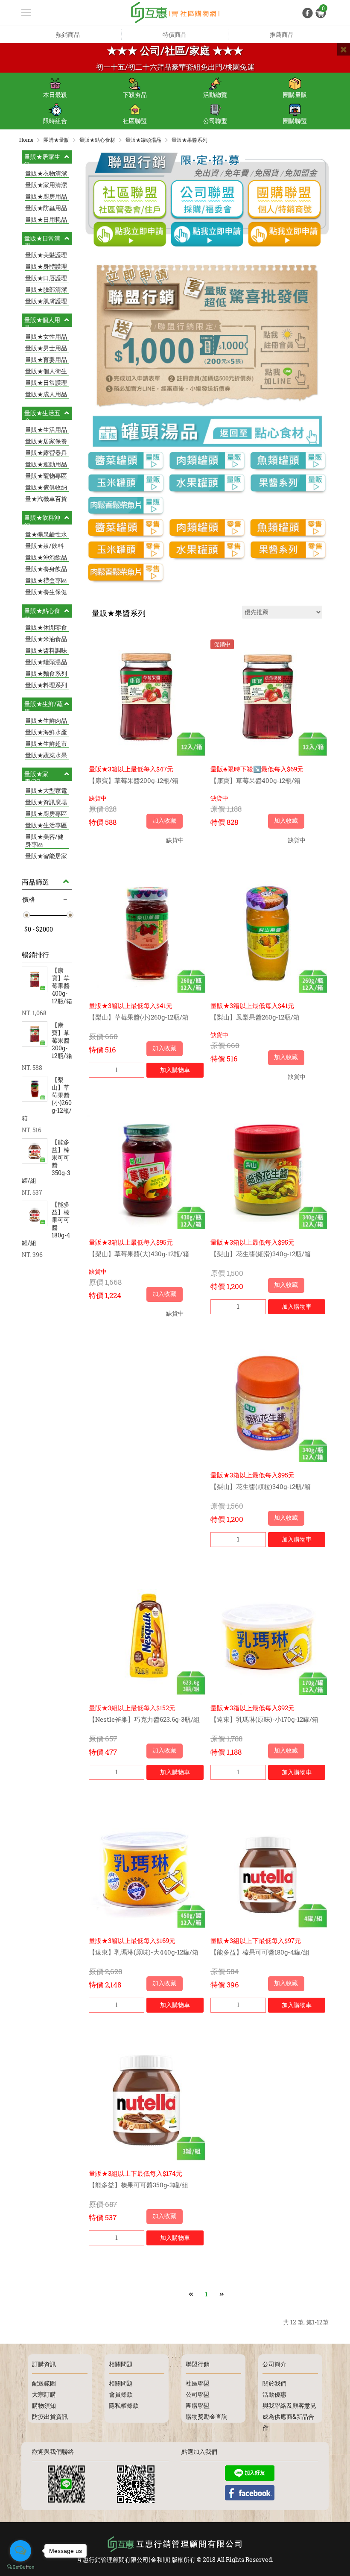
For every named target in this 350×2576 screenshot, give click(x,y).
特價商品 (175, 34)
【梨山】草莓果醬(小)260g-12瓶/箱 (139, 1017)
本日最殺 (55, 95)
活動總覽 (215, 95)
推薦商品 (282, 34)
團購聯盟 (295, 121)
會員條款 (121, 2394)
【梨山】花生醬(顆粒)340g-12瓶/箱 (261, 1486)
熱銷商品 (68, 34)
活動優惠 (274, 2394)
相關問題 (121, 2383)
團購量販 (295, 95)
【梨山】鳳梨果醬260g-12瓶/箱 (255, 1017)
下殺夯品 (135, 95)
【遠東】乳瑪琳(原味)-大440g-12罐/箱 (144, 1952)
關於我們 (274, 2383)
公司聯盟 (215, 121)
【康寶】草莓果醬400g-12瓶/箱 (255, 780)
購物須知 (44, 2405)
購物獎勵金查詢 (207, 2416)
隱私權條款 (124, 2405)
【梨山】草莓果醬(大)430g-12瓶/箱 (139, 1254)
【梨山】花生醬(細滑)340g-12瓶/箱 (261, 1254)
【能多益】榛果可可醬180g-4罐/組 (260, 1952)
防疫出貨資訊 (50, 2416)
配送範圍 (44, 2383)
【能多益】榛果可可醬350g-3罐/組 (139, 2185)
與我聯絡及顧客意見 (289, 2405)
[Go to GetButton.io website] (20, 2567)
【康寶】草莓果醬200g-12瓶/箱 (134, 780)
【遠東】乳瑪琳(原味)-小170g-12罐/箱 (264, 1719)
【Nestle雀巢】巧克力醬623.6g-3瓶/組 (144, 1719)
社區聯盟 (135, 121)
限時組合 (55, 121)
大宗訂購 (44, 2394)
